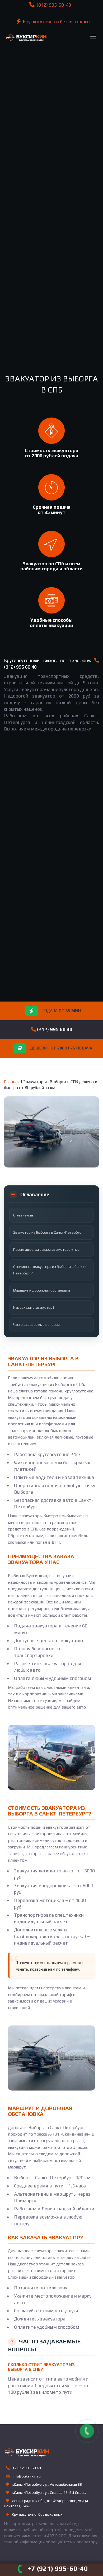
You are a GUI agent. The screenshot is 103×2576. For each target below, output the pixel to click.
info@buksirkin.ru (27, 2476)
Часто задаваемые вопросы (36, 1324)
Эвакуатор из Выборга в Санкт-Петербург (48, 1232)
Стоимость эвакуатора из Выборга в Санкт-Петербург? (50, 1270)
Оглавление (23, 1215)
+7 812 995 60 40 (26, 2468)
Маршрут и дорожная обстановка (42, 1290)
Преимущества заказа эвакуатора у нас (46, 1249)
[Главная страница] (25, 35)
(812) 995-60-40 (53, 5)
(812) (54, 1029)
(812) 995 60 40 (20, 667)
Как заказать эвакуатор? (34, 1307)
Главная (12, 1082)
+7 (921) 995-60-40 (58, 2568)
